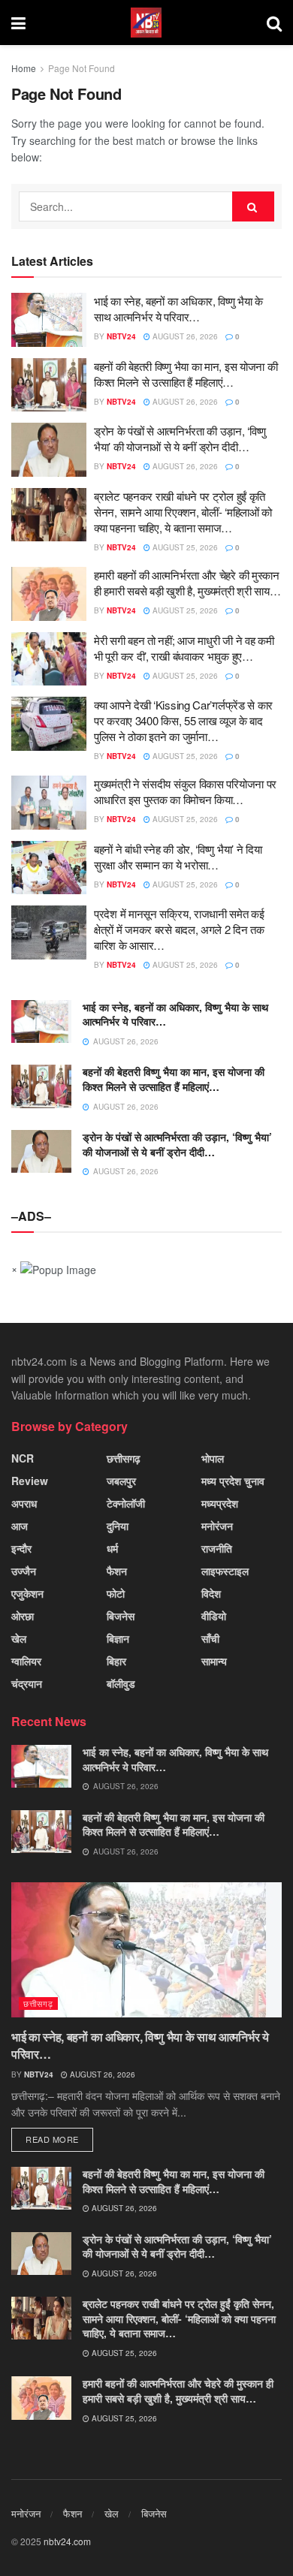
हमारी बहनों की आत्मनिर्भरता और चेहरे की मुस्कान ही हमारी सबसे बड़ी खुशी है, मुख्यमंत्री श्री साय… (187, 583)
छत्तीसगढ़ (124, 1458)
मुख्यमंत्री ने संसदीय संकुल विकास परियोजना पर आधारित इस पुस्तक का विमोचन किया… (185, 791)
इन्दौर (21, 1548)
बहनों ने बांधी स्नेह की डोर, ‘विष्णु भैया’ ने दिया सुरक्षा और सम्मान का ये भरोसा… (178, 857)
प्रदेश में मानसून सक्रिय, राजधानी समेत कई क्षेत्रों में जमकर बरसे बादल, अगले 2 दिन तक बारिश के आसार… (179, 929)
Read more (52, 2139)
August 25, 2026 (184, 547)
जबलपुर (121, 1481)
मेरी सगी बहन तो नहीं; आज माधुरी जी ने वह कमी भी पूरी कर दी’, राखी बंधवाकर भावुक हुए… (184, 648)
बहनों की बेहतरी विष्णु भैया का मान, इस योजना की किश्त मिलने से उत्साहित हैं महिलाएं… (186, 374)
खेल (19, 1638)
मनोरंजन (217, 1526)
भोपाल (213, 1458)
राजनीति (217, 1548)
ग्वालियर (26, 1661)
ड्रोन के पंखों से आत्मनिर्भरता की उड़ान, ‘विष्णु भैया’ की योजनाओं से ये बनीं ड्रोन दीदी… (180, 438)
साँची (210, 1638)
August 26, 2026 (184, 336)
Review (30, 1481)
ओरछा (23, 1616)
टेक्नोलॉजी (126, 1503)
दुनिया (118, 1526)
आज (20, 1526)
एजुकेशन (27, 1593)
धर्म (112, 1548)
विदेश (211, 1593)
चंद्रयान (27, 1683)
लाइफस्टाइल (225, 1571)
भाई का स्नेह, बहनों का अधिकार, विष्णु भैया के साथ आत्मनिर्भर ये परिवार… (178, 309)
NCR (23, 1458)
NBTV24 (121, 336)
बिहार (116, 1661)
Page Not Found (82, 68)
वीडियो (214, 1616)
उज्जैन (24, 1571)
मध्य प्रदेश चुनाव (233, 1481)
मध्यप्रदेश (220, 1503)
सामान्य (214, 1661)
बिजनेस (121, 1616)
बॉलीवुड (121, 1683)
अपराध (24, 1503)
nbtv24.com (67, 2541)
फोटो (116, 1593)
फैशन (117, 1571)
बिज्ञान (118, 1638)
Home (24, 68)
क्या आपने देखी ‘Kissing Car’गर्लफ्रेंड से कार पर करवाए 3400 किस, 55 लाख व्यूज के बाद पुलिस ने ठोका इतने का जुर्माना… (183, 720)
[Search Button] (253, 206)
